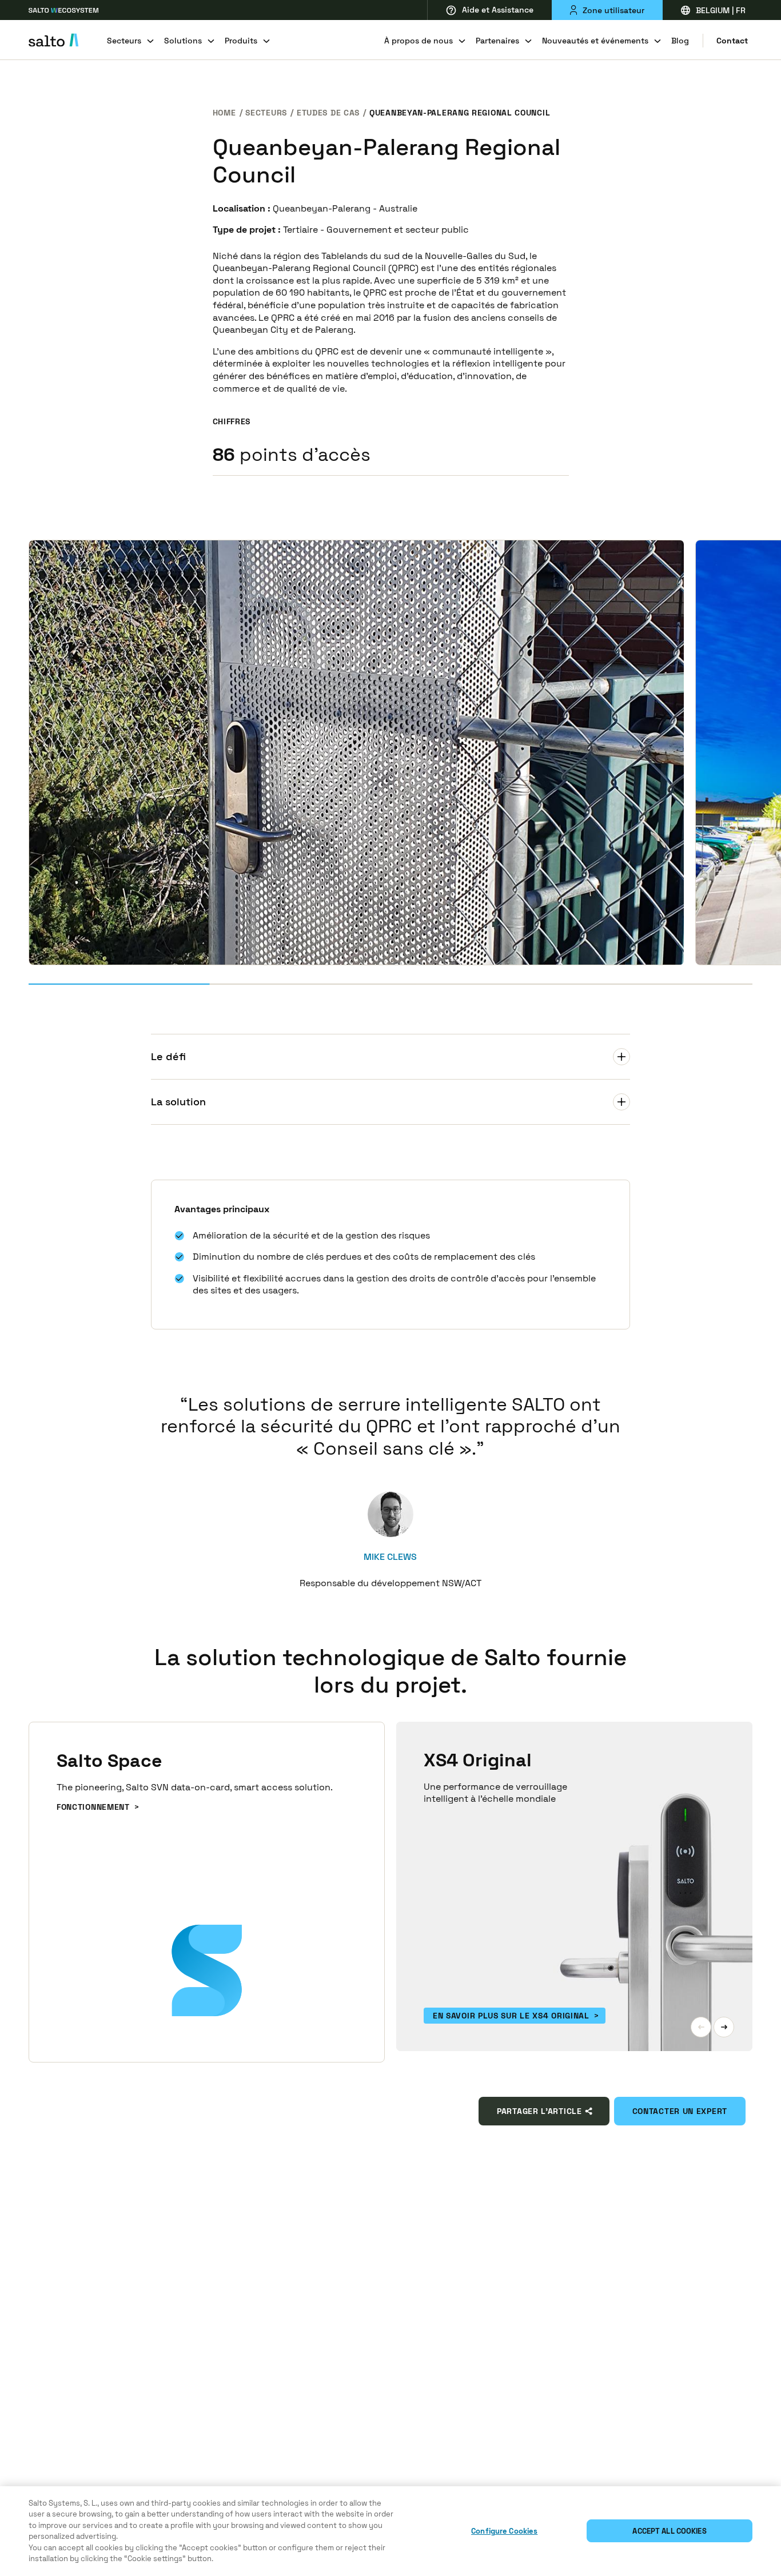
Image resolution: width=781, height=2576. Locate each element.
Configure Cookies (504, 2531)
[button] (701, 2027)
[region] (390, 2531)
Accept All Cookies (669, 2531)
